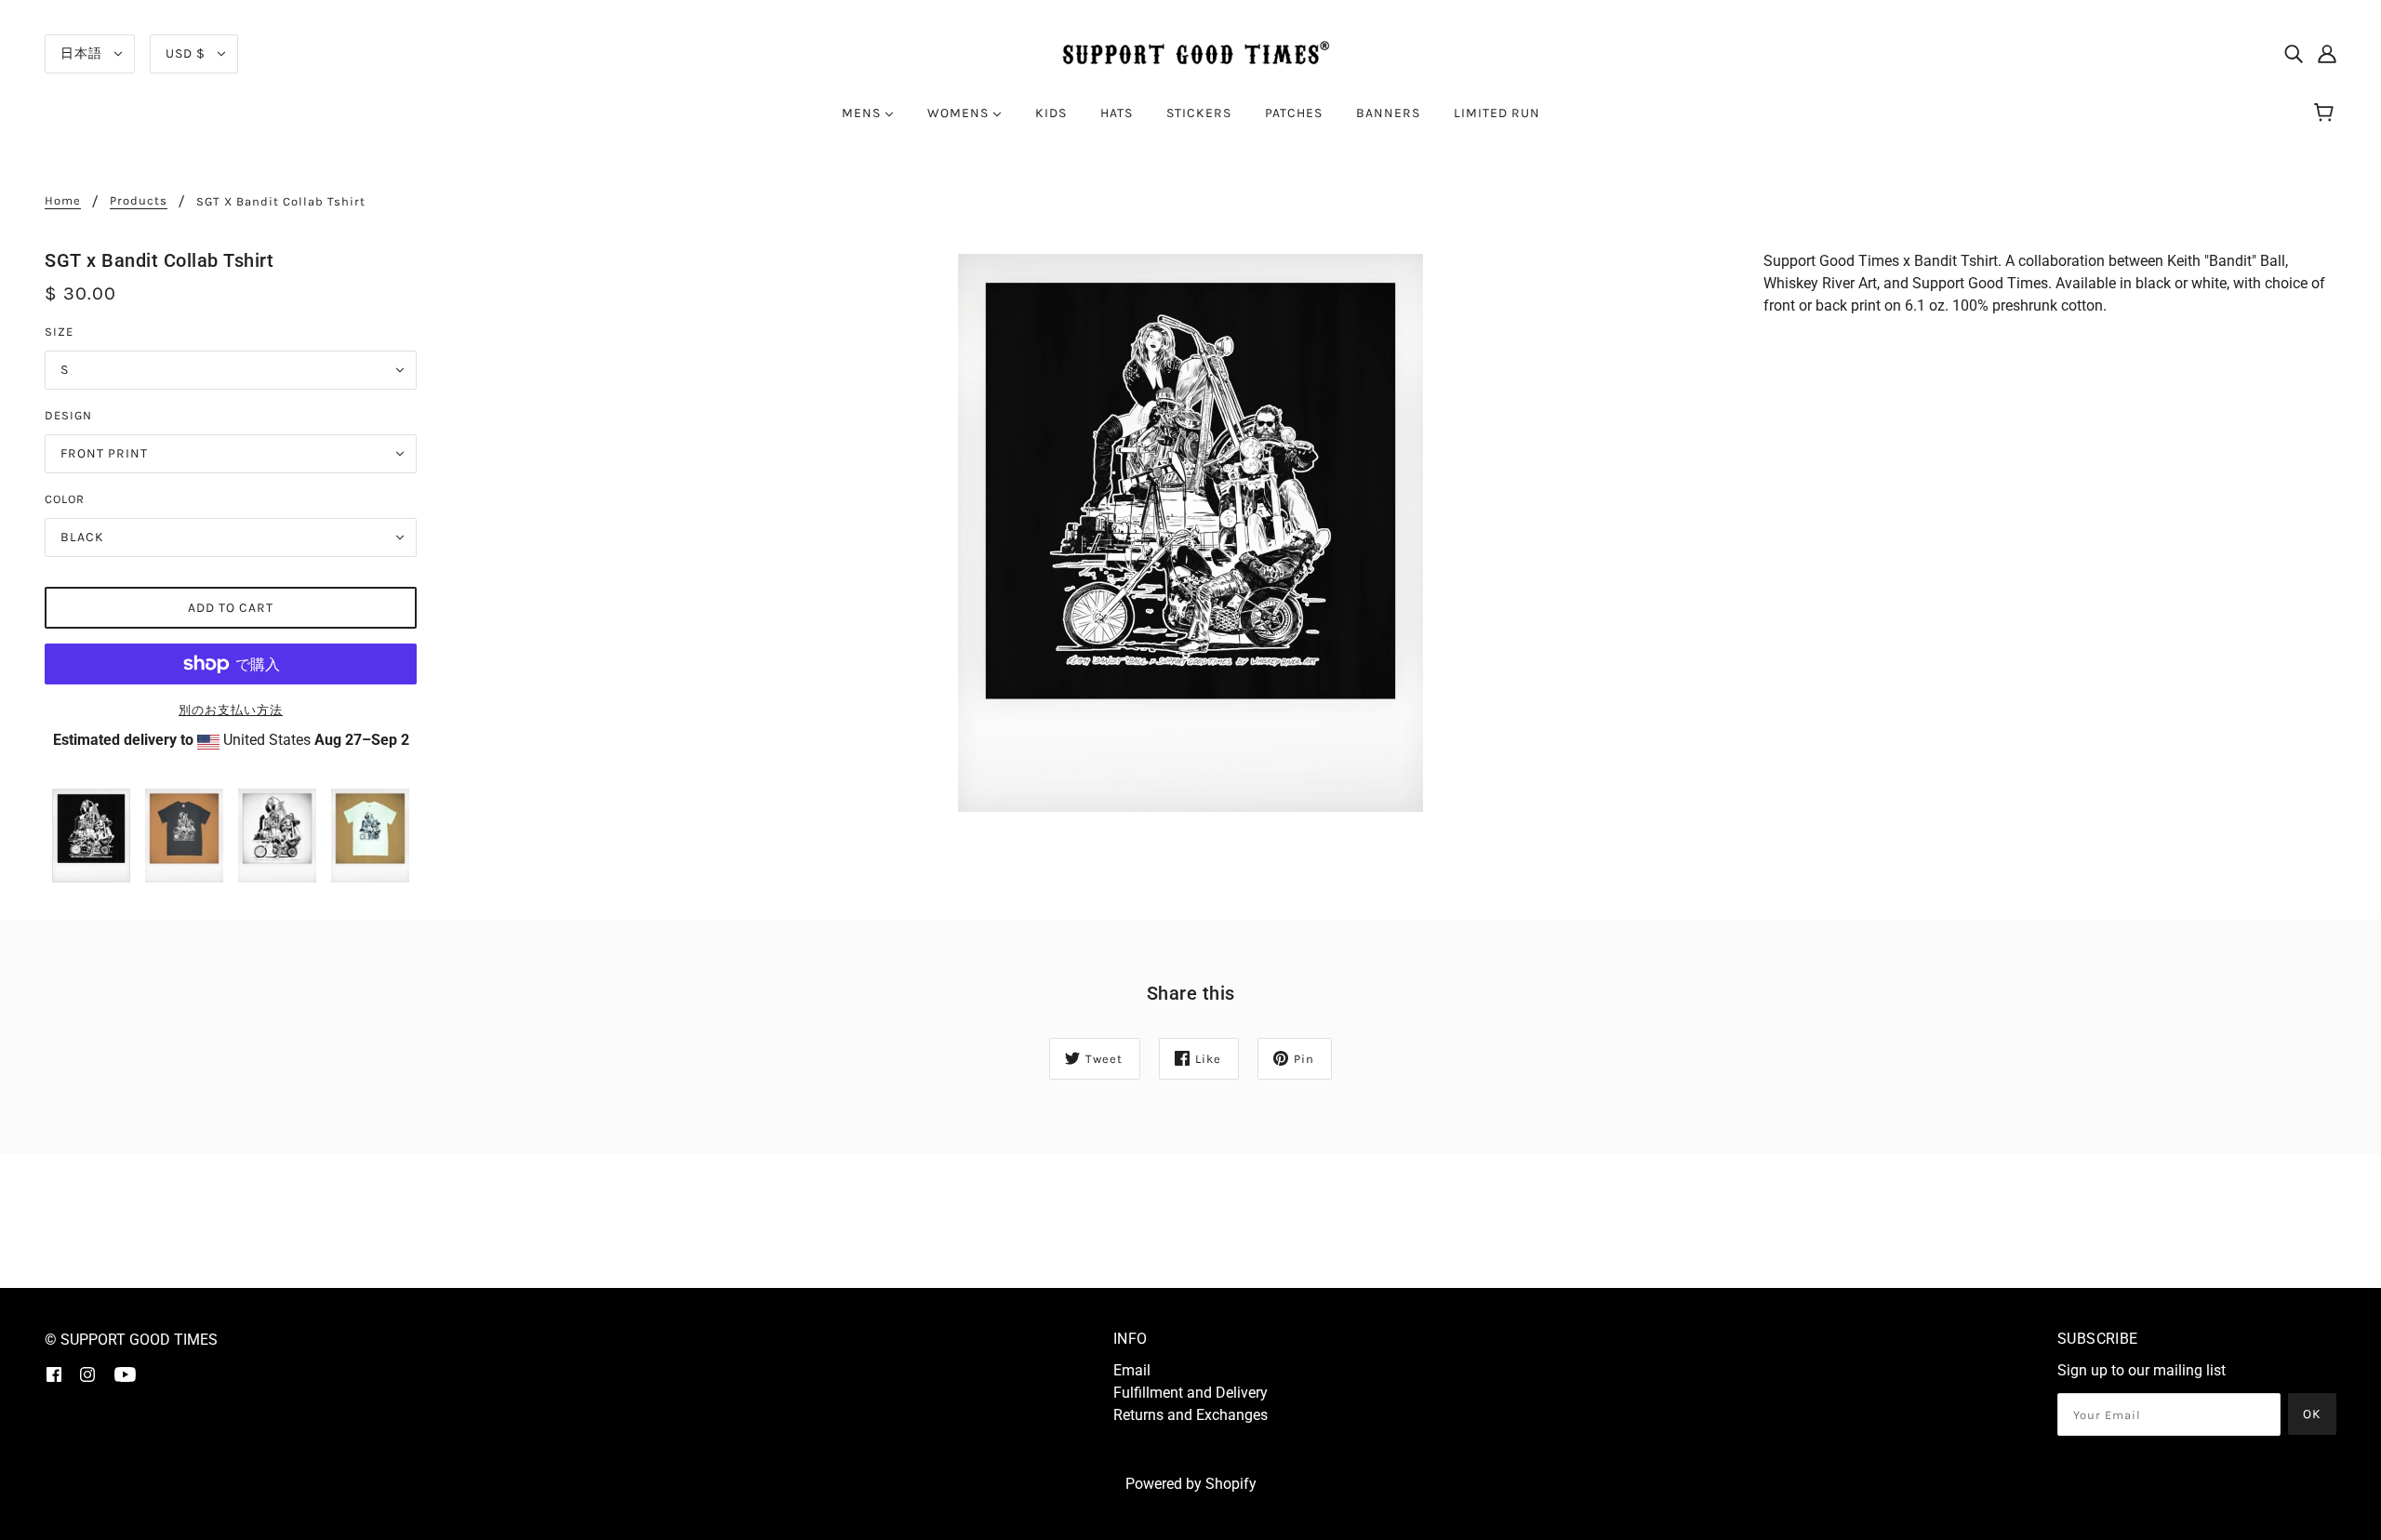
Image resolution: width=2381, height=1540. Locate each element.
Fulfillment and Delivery (1190, 1393)
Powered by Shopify (1191, 1484)
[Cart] (2327, 113)
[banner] (1190, 53)
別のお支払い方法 (231, 710)
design (68, 415)
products (139, 201)
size (59, 332)
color (65, 499)
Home (63, 201)
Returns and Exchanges (1190, 1415)
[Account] (2327, 54)
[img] (2294, 54)
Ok (2312, 1414)
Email (1132, 1370)
